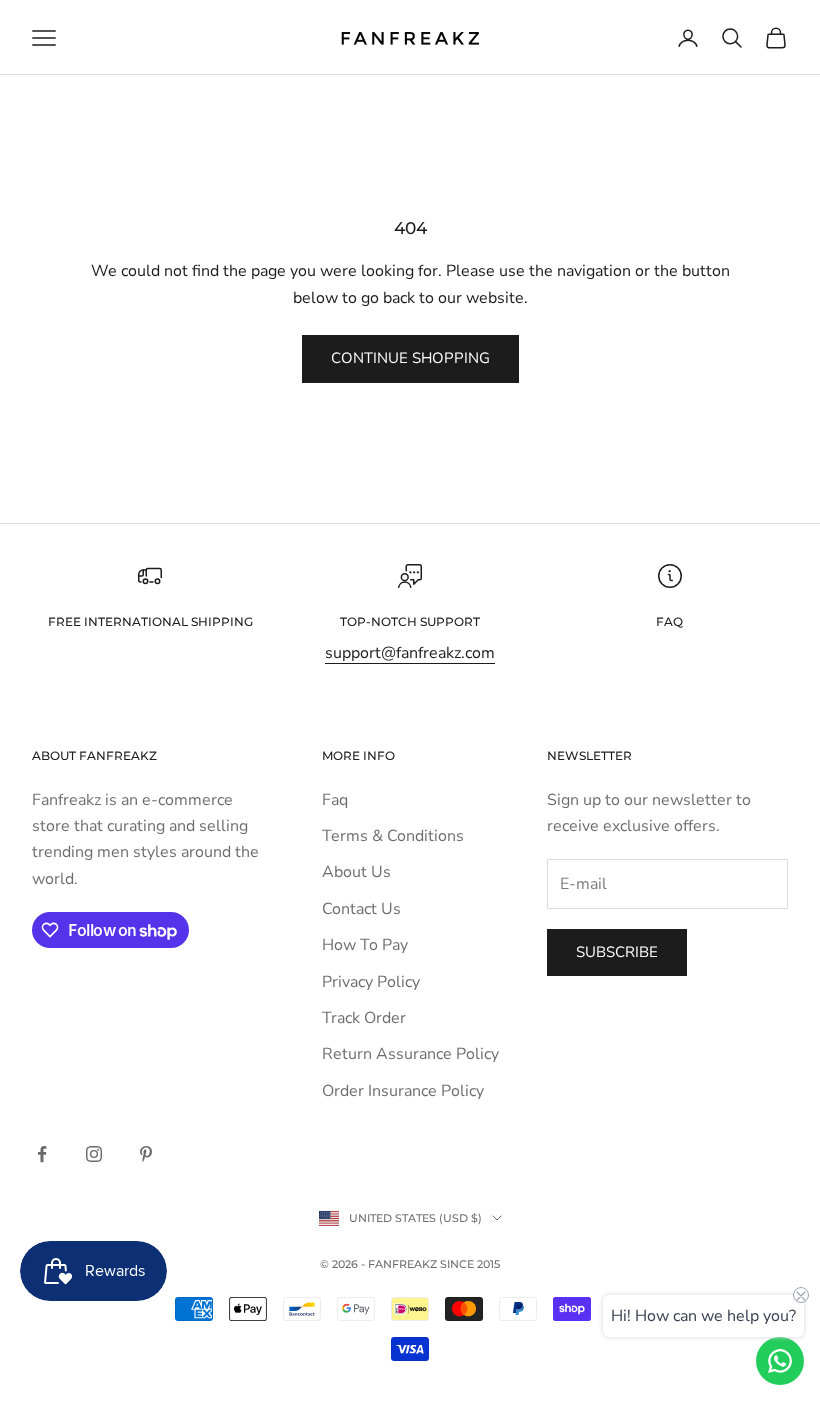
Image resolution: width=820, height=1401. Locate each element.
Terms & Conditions (393, 836)
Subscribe (617, 952)
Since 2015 (470, 1264)
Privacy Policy (371, 982)
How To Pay (365, 945)
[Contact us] (780, 1361)
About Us (356, 872)
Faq (335, 800)
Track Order (364, 1018)
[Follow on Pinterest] (146, 1154)
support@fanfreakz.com (410, 653)
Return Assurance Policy (410, 1054)
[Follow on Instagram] (94, 1154)
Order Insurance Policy (403, 1091)
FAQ (669, 621)
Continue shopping (410, 358)
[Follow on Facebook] (42, 1154)
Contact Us (361, 909)
